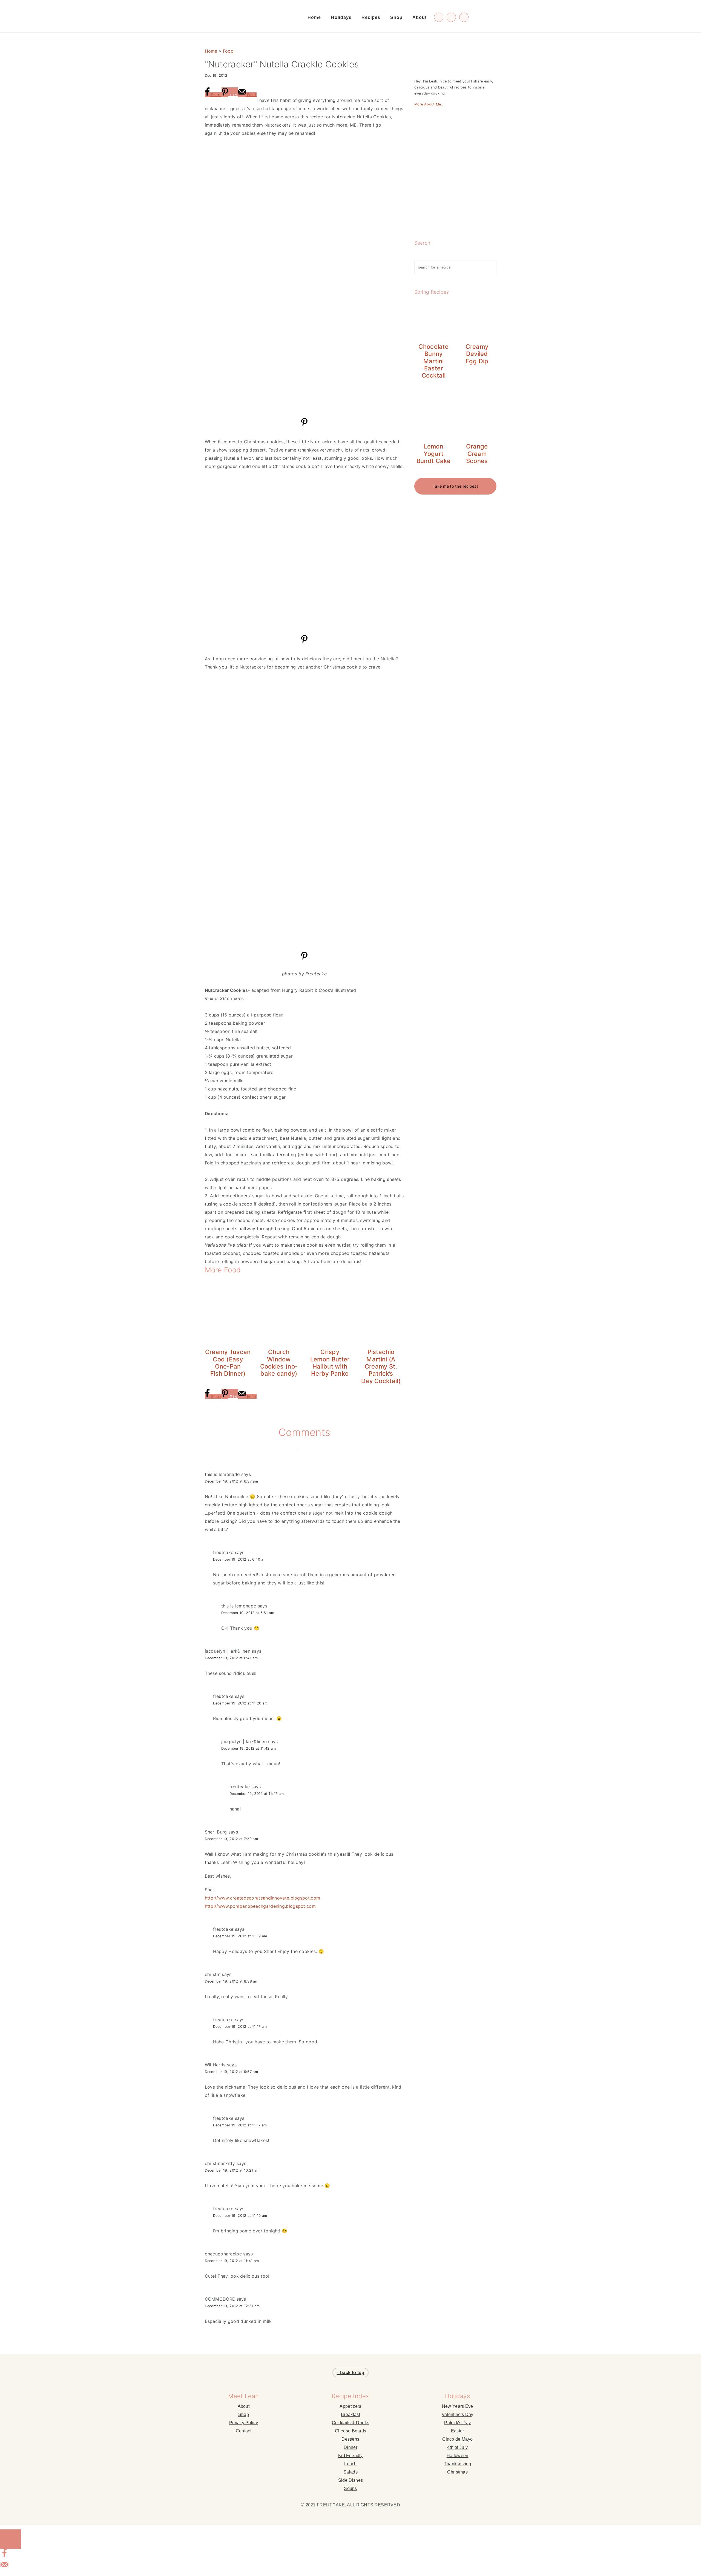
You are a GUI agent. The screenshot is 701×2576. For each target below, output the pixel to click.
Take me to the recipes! (455, 486)
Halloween (458, 2456)
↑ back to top (351, 2373)
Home (211, 51)
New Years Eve (458, 2406)
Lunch (350, 2464)
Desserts (350, 2439)
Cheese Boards (351, 2431)
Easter (458, 2431)
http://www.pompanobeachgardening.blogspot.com (260, 1906)
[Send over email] (4, 2567)
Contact (244, 2431)
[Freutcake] (234, 19)
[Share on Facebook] (4, 2556)
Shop (244, 2414)
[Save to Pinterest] (10, 2539)
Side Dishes (350, 2480)
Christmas (457, 2472)
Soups (350, 2488)
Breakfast (350, 2414)
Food (228, 51)
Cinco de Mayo (457, 2439)
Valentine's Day (458, 2414)
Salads (350, 2472)
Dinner (350, 2447)
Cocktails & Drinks (350, 2423)
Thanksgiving (458, 2464)
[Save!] (304, 425)
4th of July (457, 2447)
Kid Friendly (350, 2456)
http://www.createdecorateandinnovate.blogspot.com (263, 1898)
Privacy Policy (244, 2423)
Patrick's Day (457, 2423)
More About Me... (429, 104)
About (244, 2406)
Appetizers (350, 2406)
